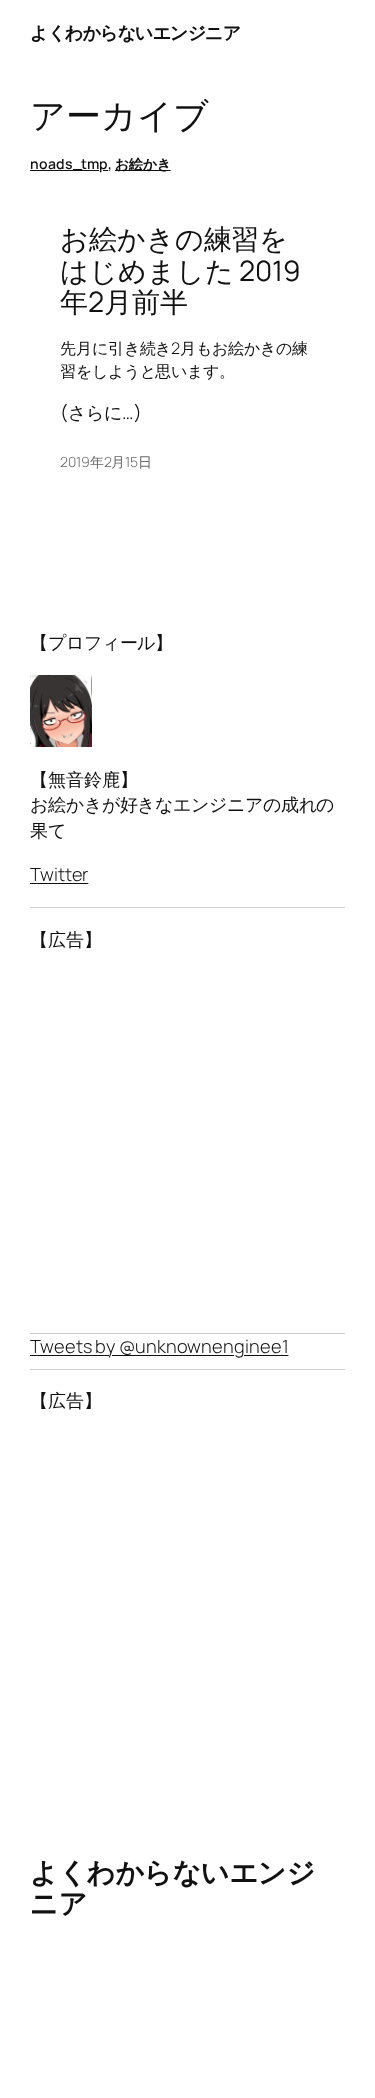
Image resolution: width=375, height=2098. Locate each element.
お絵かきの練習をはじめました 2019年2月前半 (180, 270)
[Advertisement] (187, 1143)
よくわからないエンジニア (135, 32)
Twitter (59, 874)
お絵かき (143, 163)
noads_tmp (69, 163)
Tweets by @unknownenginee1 (159, 1346)
